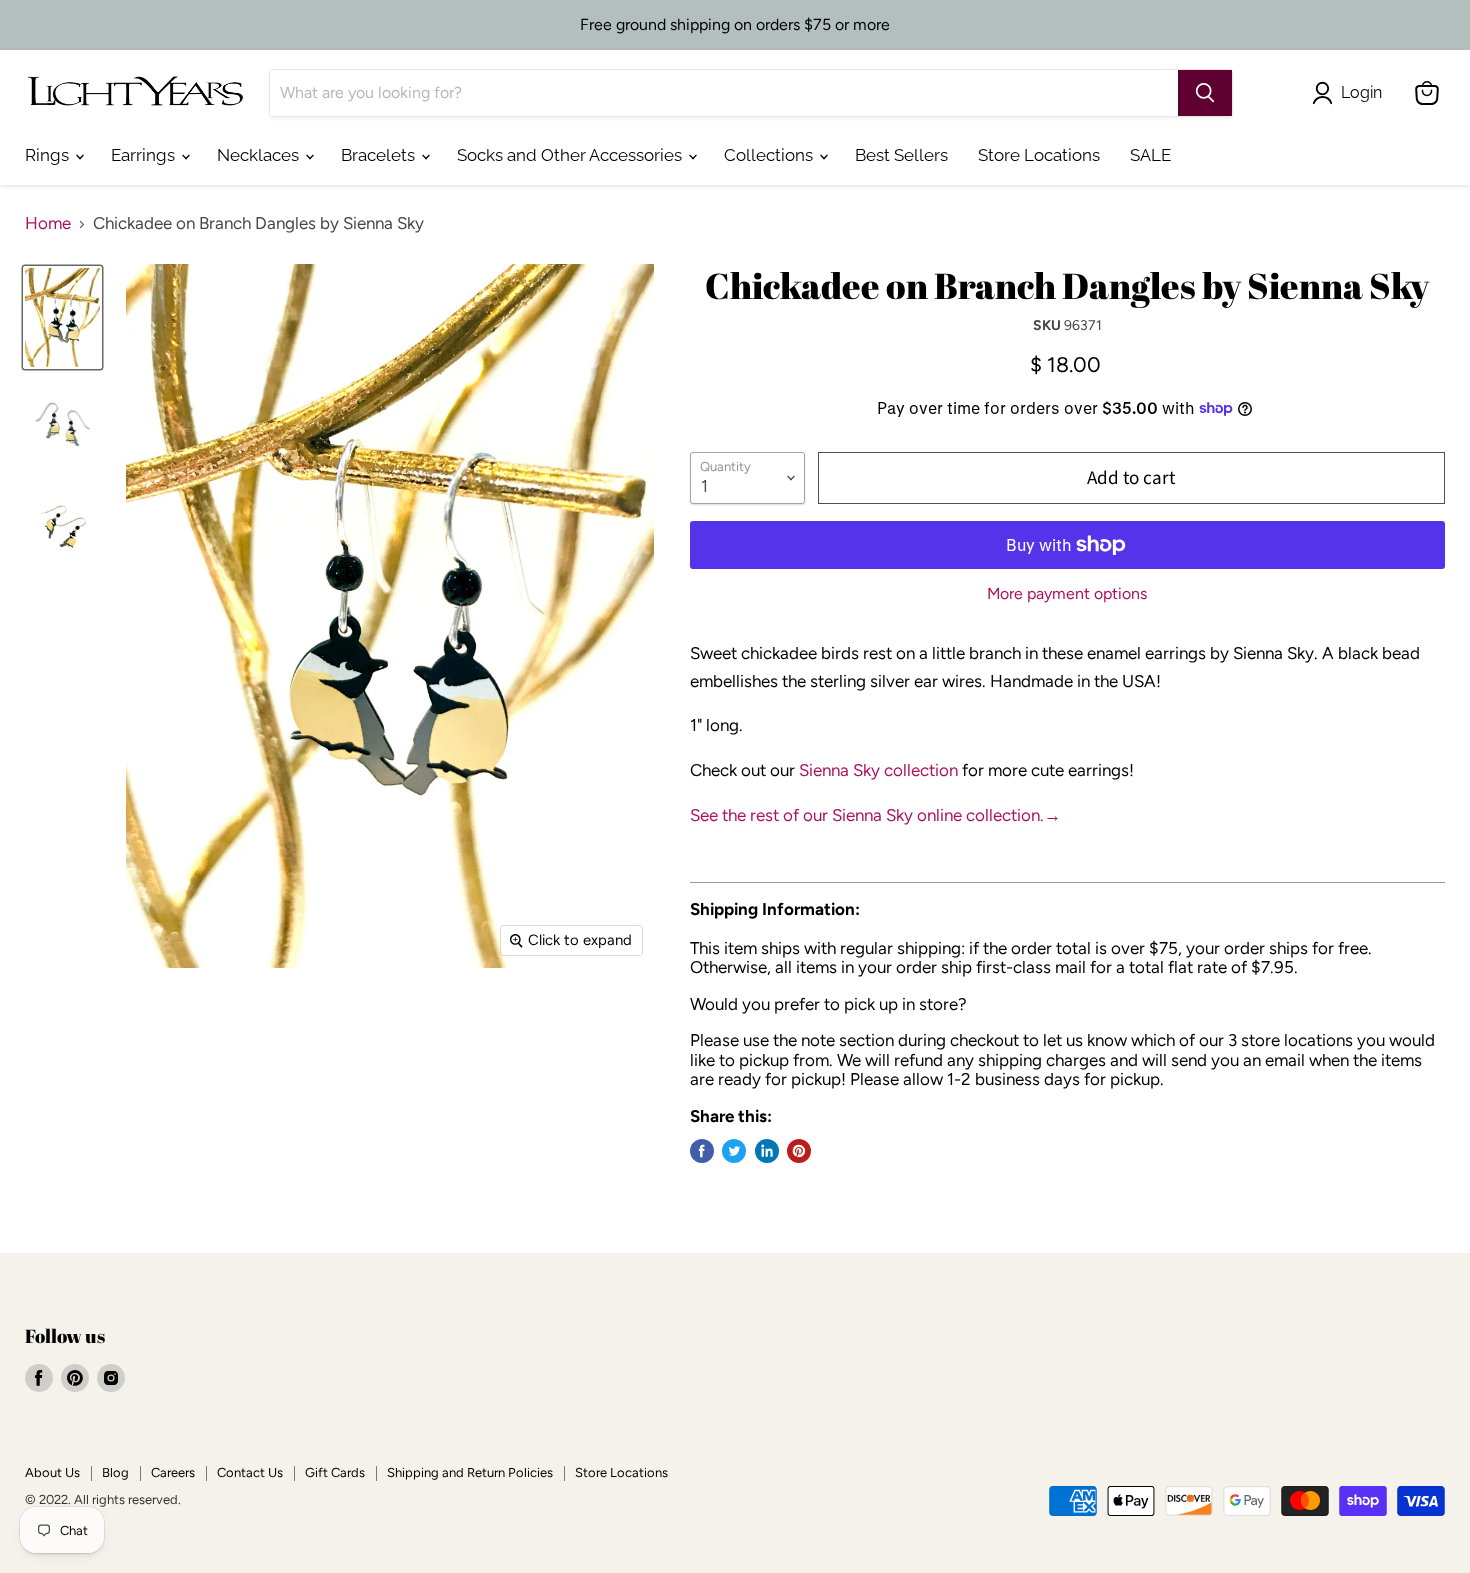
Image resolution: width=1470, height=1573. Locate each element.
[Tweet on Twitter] (734, 1151)
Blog (115, 1472)
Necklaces (260, 155)
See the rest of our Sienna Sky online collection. (875, 815)
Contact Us (250, 1472)
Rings (49, 155)
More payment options (1067, 594)
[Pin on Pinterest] (799, 1151)
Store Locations (1039, 155)
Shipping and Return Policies (470, 1472)
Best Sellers (901, 155)
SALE (1150, 155)
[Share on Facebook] (702, 1151)
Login (1361, 92)
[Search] (1205, 93)
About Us (52, 1472)
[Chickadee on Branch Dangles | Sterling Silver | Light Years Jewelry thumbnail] (62, 317)
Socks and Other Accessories (571, 155)
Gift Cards (335, 1472)
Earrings (145, 155)
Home (48, 223)
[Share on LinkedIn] (767, 1151)
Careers (173, 1472)
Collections (770, 155)
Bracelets (380, 155)
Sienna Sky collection (878, 770)
